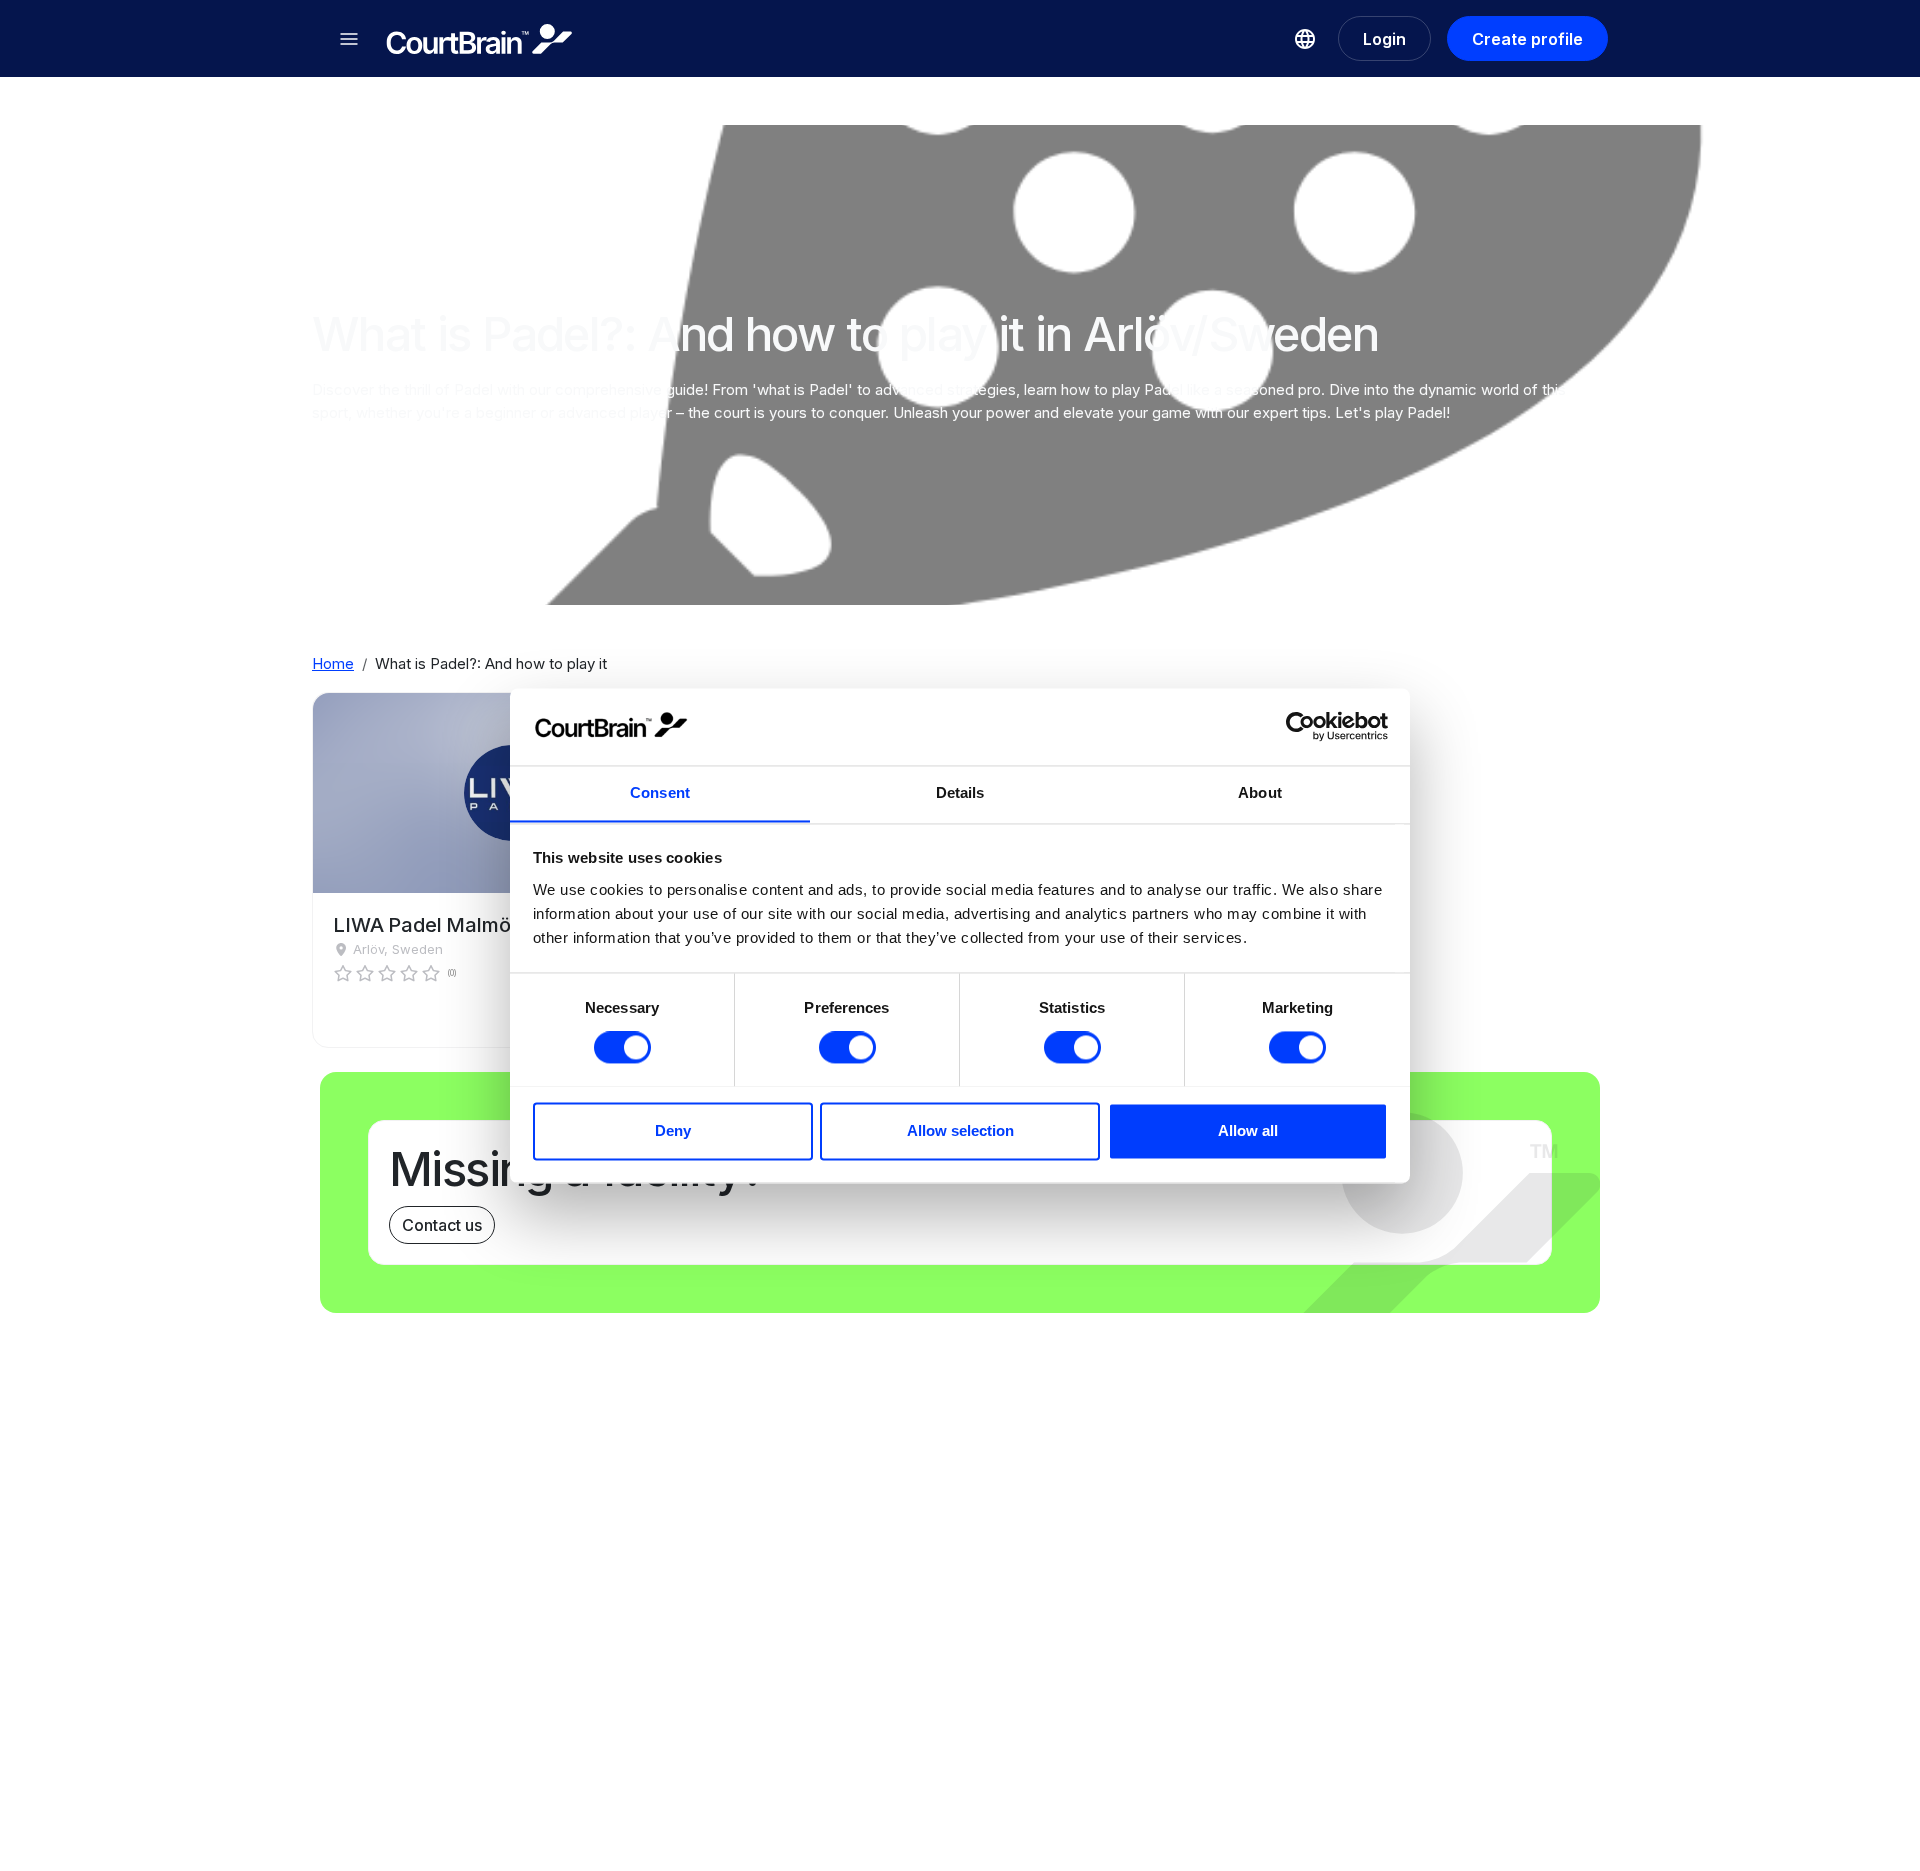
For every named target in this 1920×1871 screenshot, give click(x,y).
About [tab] (1260, 792)
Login (1384, 39)
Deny (673, 1130)
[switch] (847, 1047)
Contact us (442, 1225)
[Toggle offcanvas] (349, 39)
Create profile (1527, 39)
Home (333, 663)
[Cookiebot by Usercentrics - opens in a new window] (1300, 726)
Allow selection (960, 1130)
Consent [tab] (660, 792)
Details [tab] (960, 792)
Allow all (1248, 1130)
